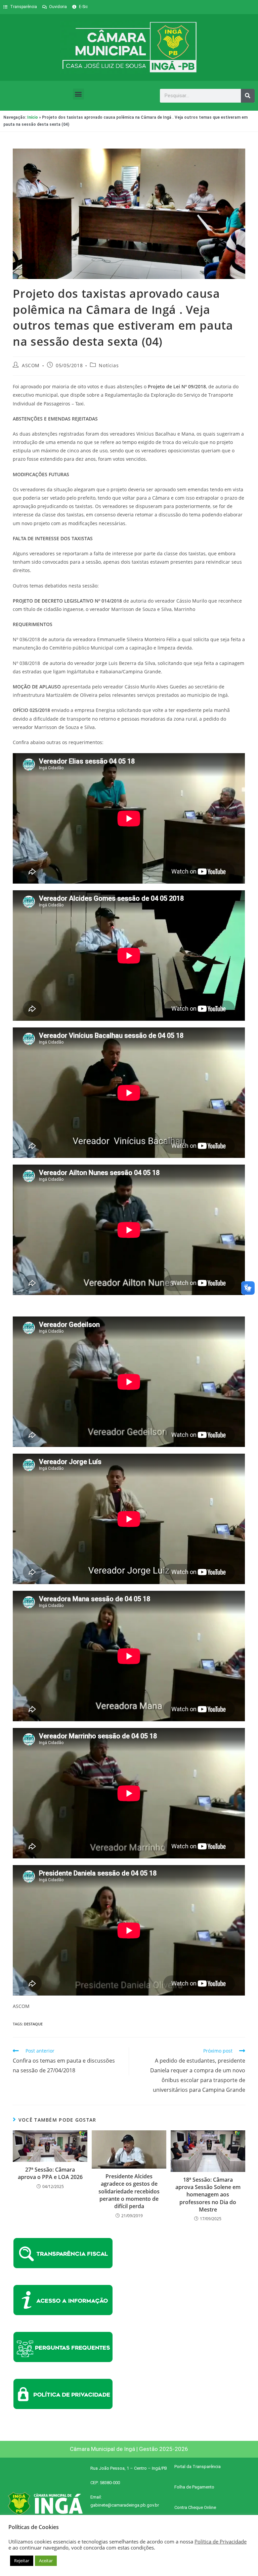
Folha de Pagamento (194, 2487)
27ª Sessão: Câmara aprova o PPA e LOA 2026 (50, 2173)
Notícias (109, 365)
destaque (33, 2024)
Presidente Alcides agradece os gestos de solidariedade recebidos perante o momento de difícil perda (129, 2191)
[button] (78, 94)
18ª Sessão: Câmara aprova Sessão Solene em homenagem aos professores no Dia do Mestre (208, 2195)
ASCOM (31, 365)
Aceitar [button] (46, 2561)
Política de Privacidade (221, 2541)
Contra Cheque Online (195, 2507)
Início (33, 117)
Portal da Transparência (198, 2467)
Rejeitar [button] (22, 2561)
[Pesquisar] (248, 96)
